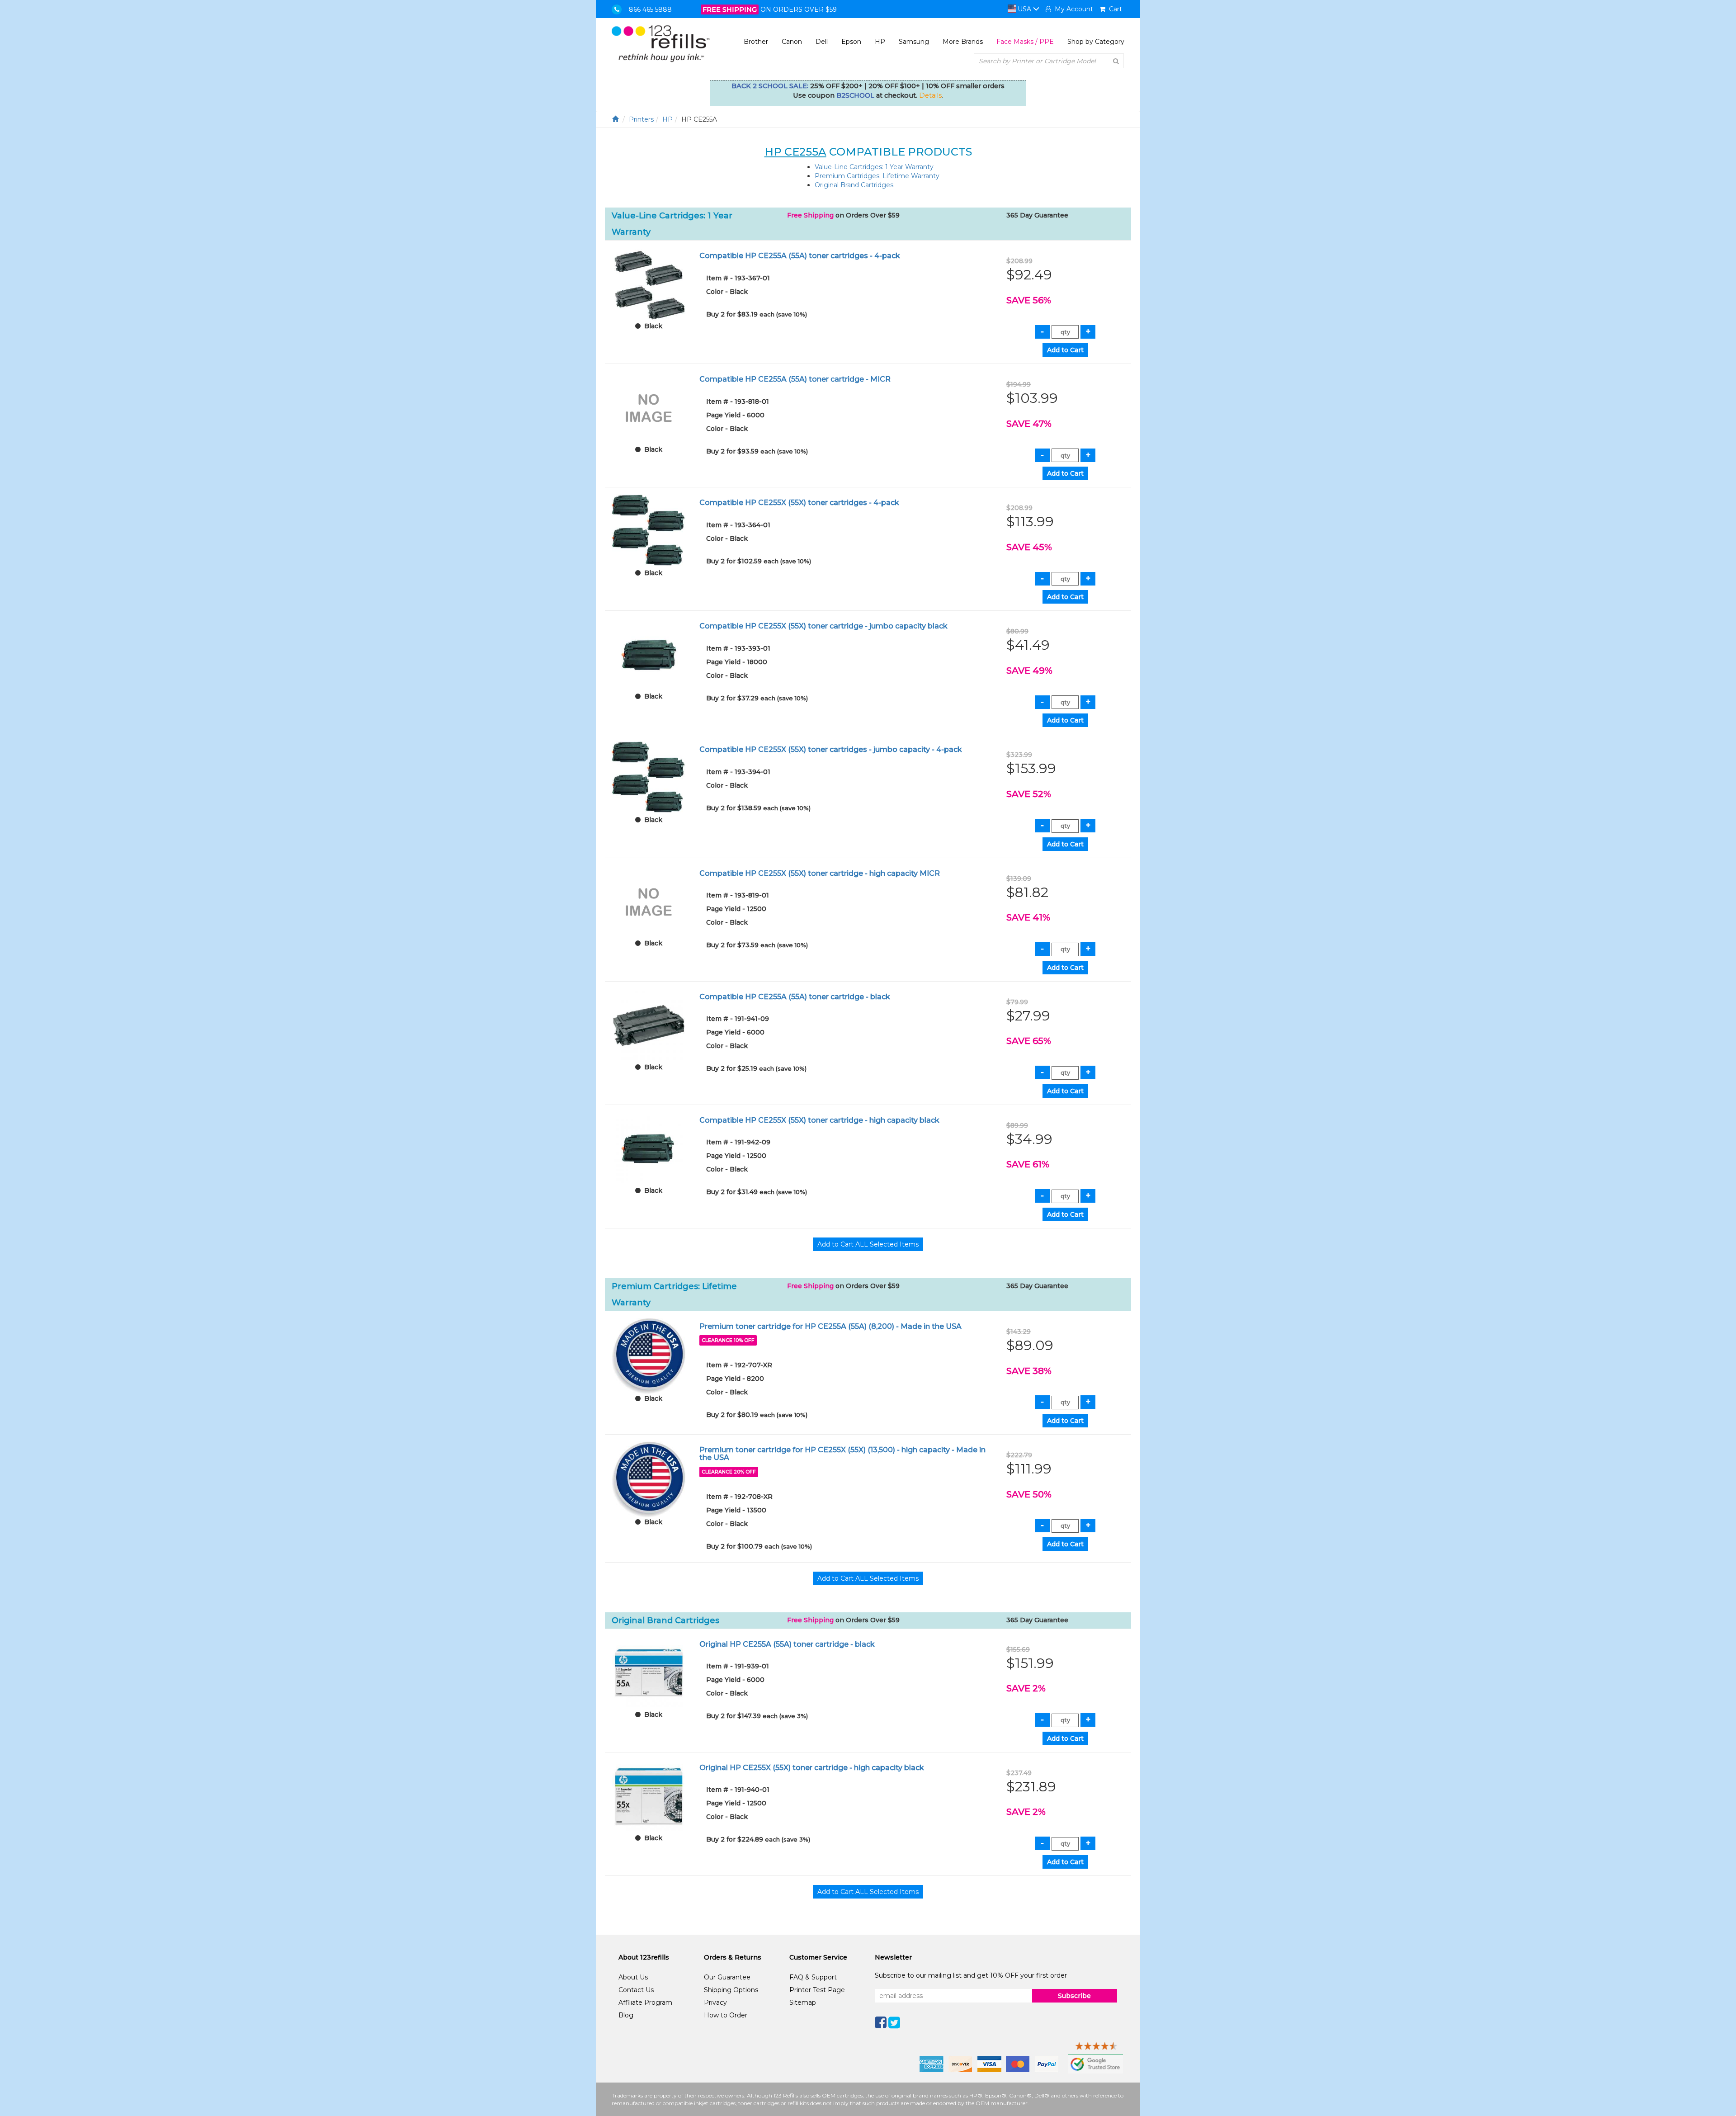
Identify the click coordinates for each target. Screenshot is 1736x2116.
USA (1024, 9)
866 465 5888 (650, 9)
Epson (851, 42)
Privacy (715, 2003)
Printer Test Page (817, 1990)
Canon (792, 42)
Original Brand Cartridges (854, 185)
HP (880, 42)
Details (930, 95)
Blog (626, 2015)
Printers (641, 119)
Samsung (914, 42)
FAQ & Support (813, 1977)
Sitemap (803, 2003)
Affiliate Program (645, 2003)
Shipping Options (731, 1990)
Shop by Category (1096, 42)
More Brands (963, 42)
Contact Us (636, 1990)
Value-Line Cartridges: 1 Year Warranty (874, 167)
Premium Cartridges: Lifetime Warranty (877, 176)
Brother (756, 42)
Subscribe (1074, 1996)
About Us (633, 1977)
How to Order (726, 2015)
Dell (822, 42)
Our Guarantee (727, 1977)
